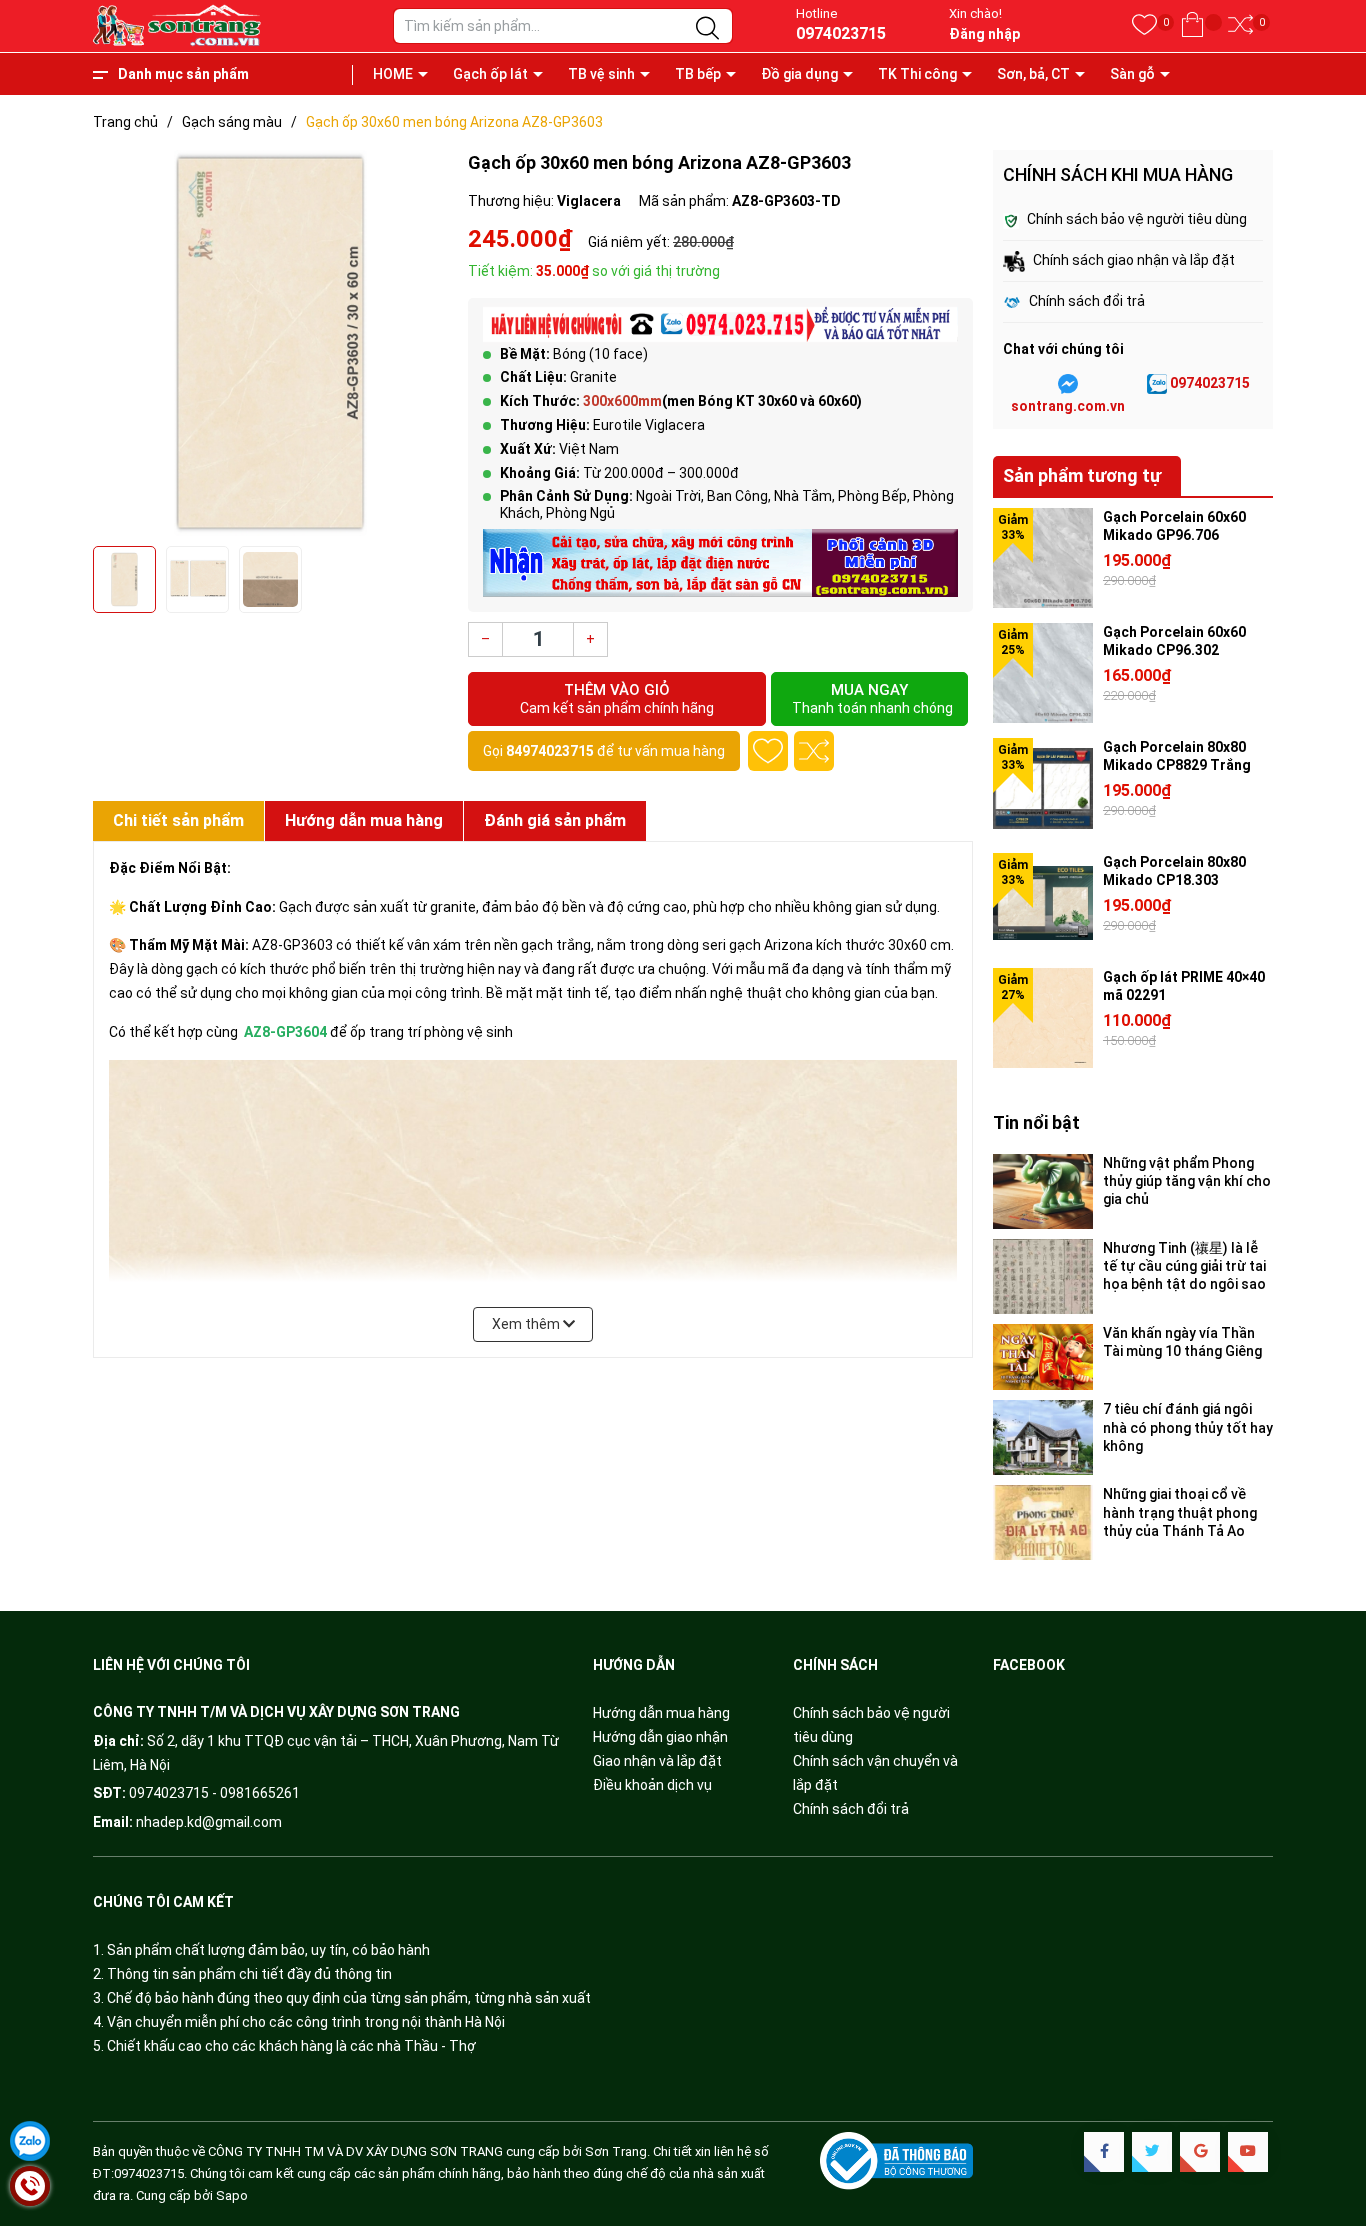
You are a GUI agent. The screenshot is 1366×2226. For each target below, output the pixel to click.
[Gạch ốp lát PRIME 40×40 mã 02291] (1043, 1018)
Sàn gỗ (1132, 74)
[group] (270, 343)
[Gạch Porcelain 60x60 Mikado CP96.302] (1043, 673)
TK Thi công (917, 74)
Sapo (232, 2195)
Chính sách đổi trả (851, 1809)
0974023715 (841, 33)
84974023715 (550, 751)
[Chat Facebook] (1068, 384)
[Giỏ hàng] (1192, 25)
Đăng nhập (984, 34)
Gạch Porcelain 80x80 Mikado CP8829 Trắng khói (1177, 765)
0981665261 (260, 1793)
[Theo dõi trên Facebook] (1104, 2152)
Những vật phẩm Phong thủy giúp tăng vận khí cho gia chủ (1187, 1181)
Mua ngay (872, 698)
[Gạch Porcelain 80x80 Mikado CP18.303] (1043, 903)
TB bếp (698, 74)
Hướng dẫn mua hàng (661, 1713)
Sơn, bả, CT (1033, 74)
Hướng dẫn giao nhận (660, 1737)
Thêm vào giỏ (617, 698)
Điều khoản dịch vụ (652, 1785)
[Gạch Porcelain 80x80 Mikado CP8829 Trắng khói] (1043, 788)
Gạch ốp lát (490, 74)
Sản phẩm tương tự (1082, 475)
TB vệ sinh (601, 74)
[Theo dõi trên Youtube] (1248, 2152)
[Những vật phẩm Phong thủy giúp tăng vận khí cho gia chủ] (1043, 1191)
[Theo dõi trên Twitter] (1152, 2152)
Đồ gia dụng (799, 74)
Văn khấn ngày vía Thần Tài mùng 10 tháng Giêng (1182, 1342)
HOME (393, 74)
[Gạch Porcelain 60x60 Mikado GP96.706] (1043, 558)
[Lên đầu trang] (1326, 2126)
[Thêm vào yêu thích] (768, 751)
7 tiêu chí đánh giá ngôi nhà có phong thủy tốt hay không (1188, 1427)
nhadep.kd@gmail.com (209, 1822)
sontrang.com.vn (1068, 406)
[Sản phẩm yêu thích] (1144, 25)
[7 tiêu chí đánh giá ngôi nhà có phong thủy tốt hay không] (1043, 1437)
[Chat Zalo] (1157, 384)
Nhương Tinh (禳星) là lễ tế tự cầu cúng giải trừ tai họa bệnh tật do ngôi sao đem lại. (1184, 1266)
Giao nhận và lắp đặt (657, 1761)
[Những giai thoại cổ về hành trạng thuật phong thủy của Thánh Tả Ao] (1043, 1522)
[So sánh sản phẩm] (1240, 25)
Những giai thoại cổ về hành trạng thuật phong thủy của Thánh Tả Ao (1180, 1512)
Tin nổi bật (1036, 1122)
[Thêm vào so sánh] (814, 751)
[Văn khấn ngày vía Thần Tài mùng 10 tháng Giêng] (1043, 1357)
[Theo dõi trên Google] (1200, 2152)
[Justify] (707, 29)
